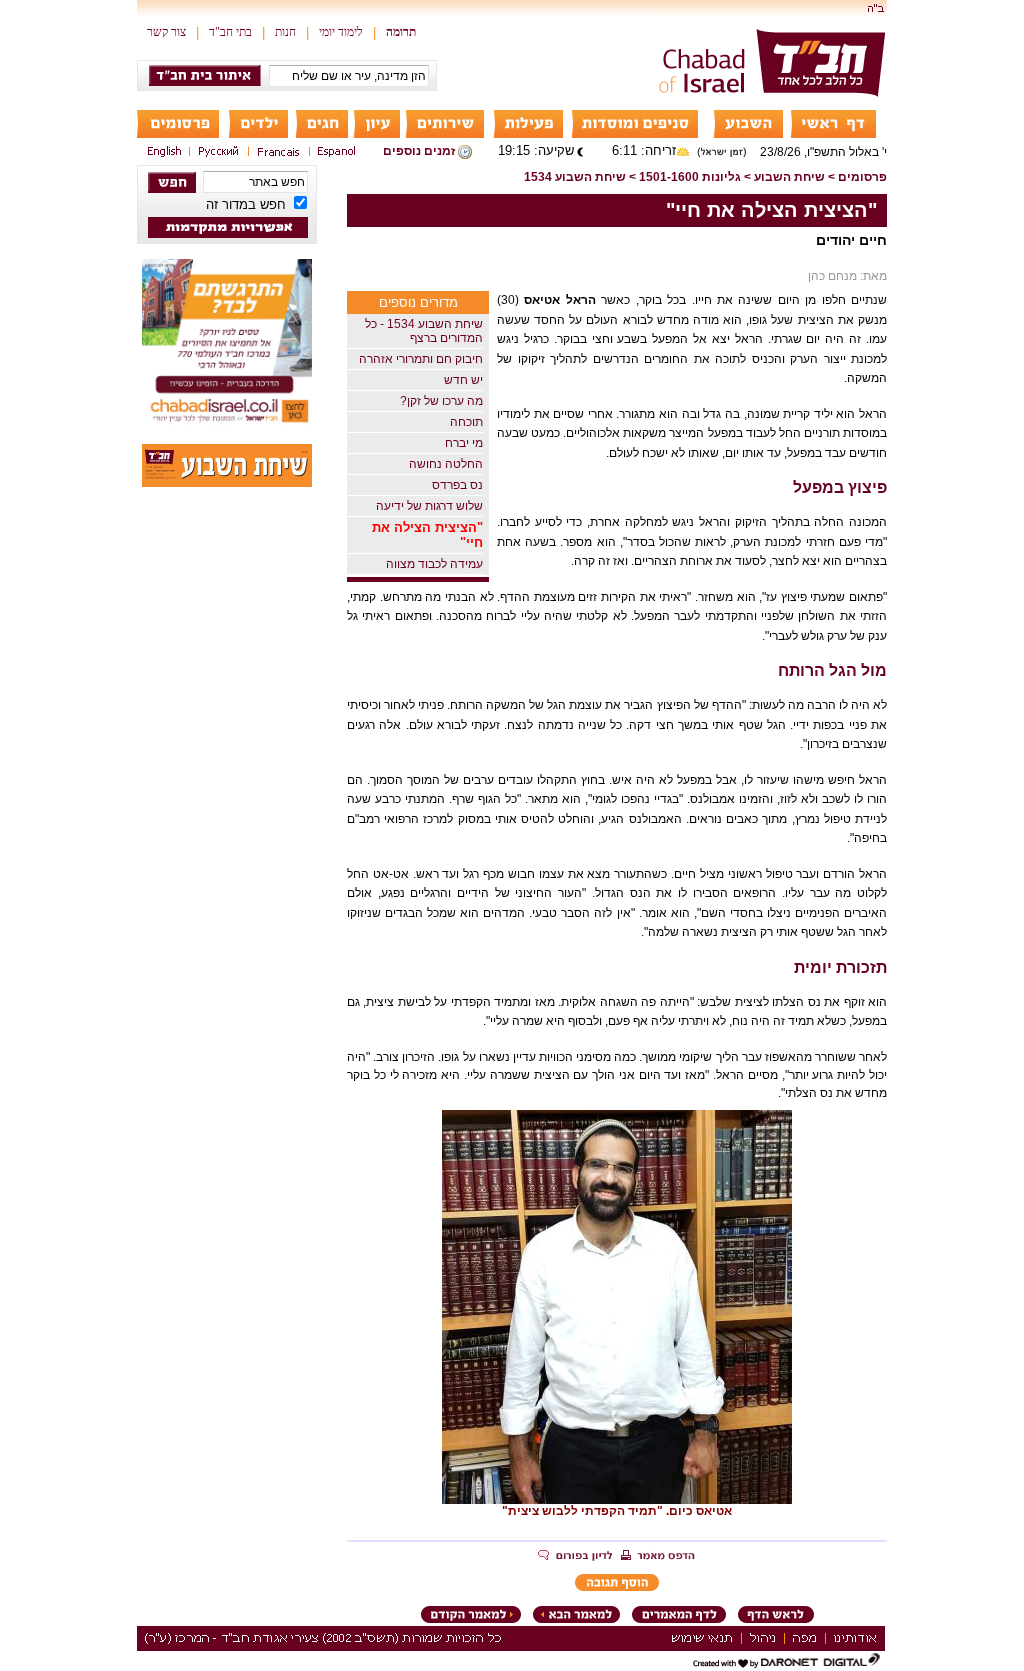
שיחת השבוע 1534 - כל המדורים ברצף (424, 331)
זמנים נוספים (419, 151)
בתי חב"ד (230, 32)
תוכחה (466, 422)
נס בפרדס (457, 485)
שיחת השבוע (789, 177)
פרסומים (862, 177)
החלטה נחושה (446, 464)
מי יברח (464, 443)
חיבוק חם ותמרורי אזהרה (421, 359)
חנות (285, 32)
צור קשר (166, 32)
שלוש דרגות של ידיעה (429, 506)
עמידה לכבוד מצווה (434, 564)
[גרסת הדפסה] (658, 1557)
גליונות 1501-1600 (690, 177)
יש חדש (463, 380)
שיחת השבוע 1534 (575, 177)
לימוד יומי (341, 32)
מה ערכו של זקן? (441, 401)
